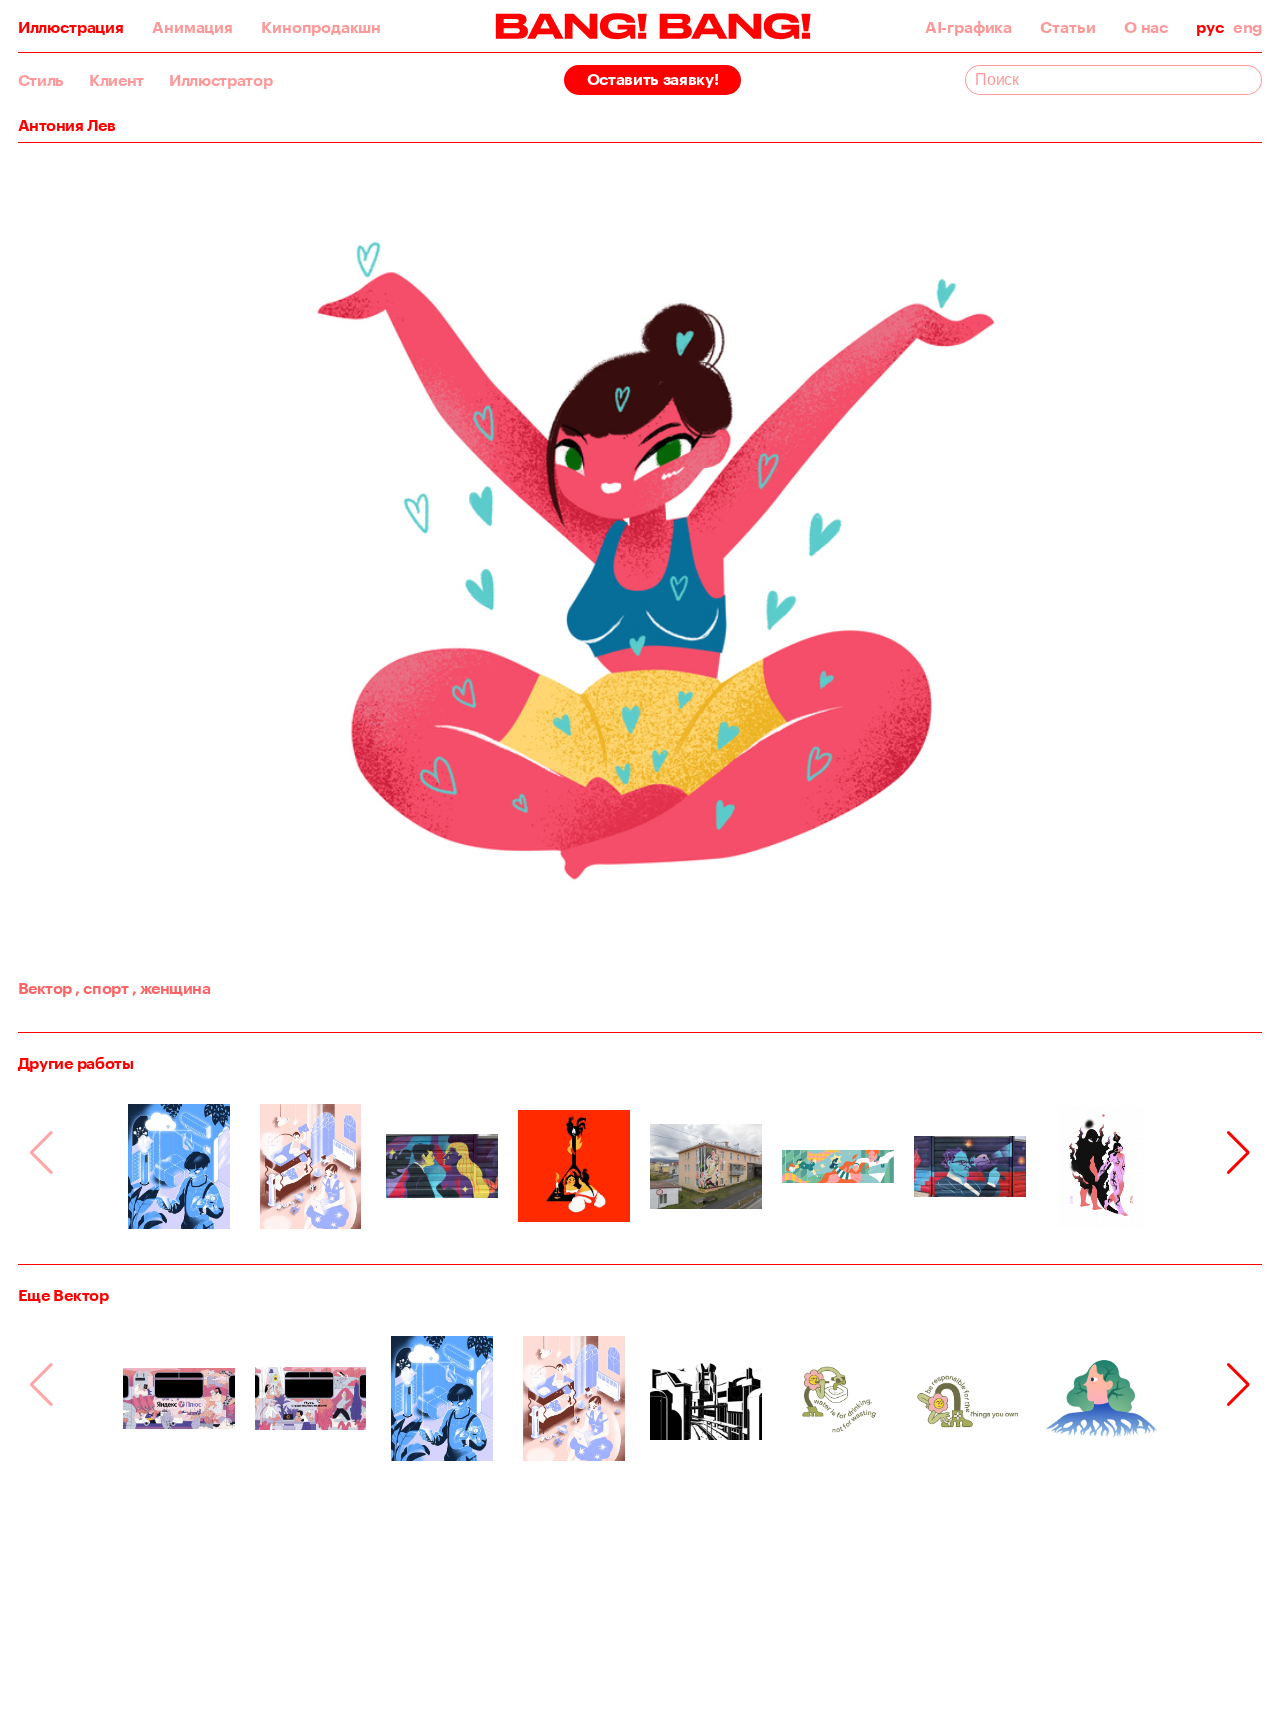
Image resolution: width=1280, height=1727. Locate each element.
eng (1247, 27)
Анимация (192, 27)
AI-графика (968, 27)
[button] (1238, 1153)
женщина (171, 987)
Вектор (45, 987)
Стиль (41, 80)
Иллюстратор (220, 80)
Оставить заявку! (653, 78)
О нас (1146, 27)
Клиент (116, 80)
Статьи (1067, 27)
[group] (179, 1166)
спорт (101, 987)
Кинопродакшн (321, 27)
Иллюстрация (71, 27)
